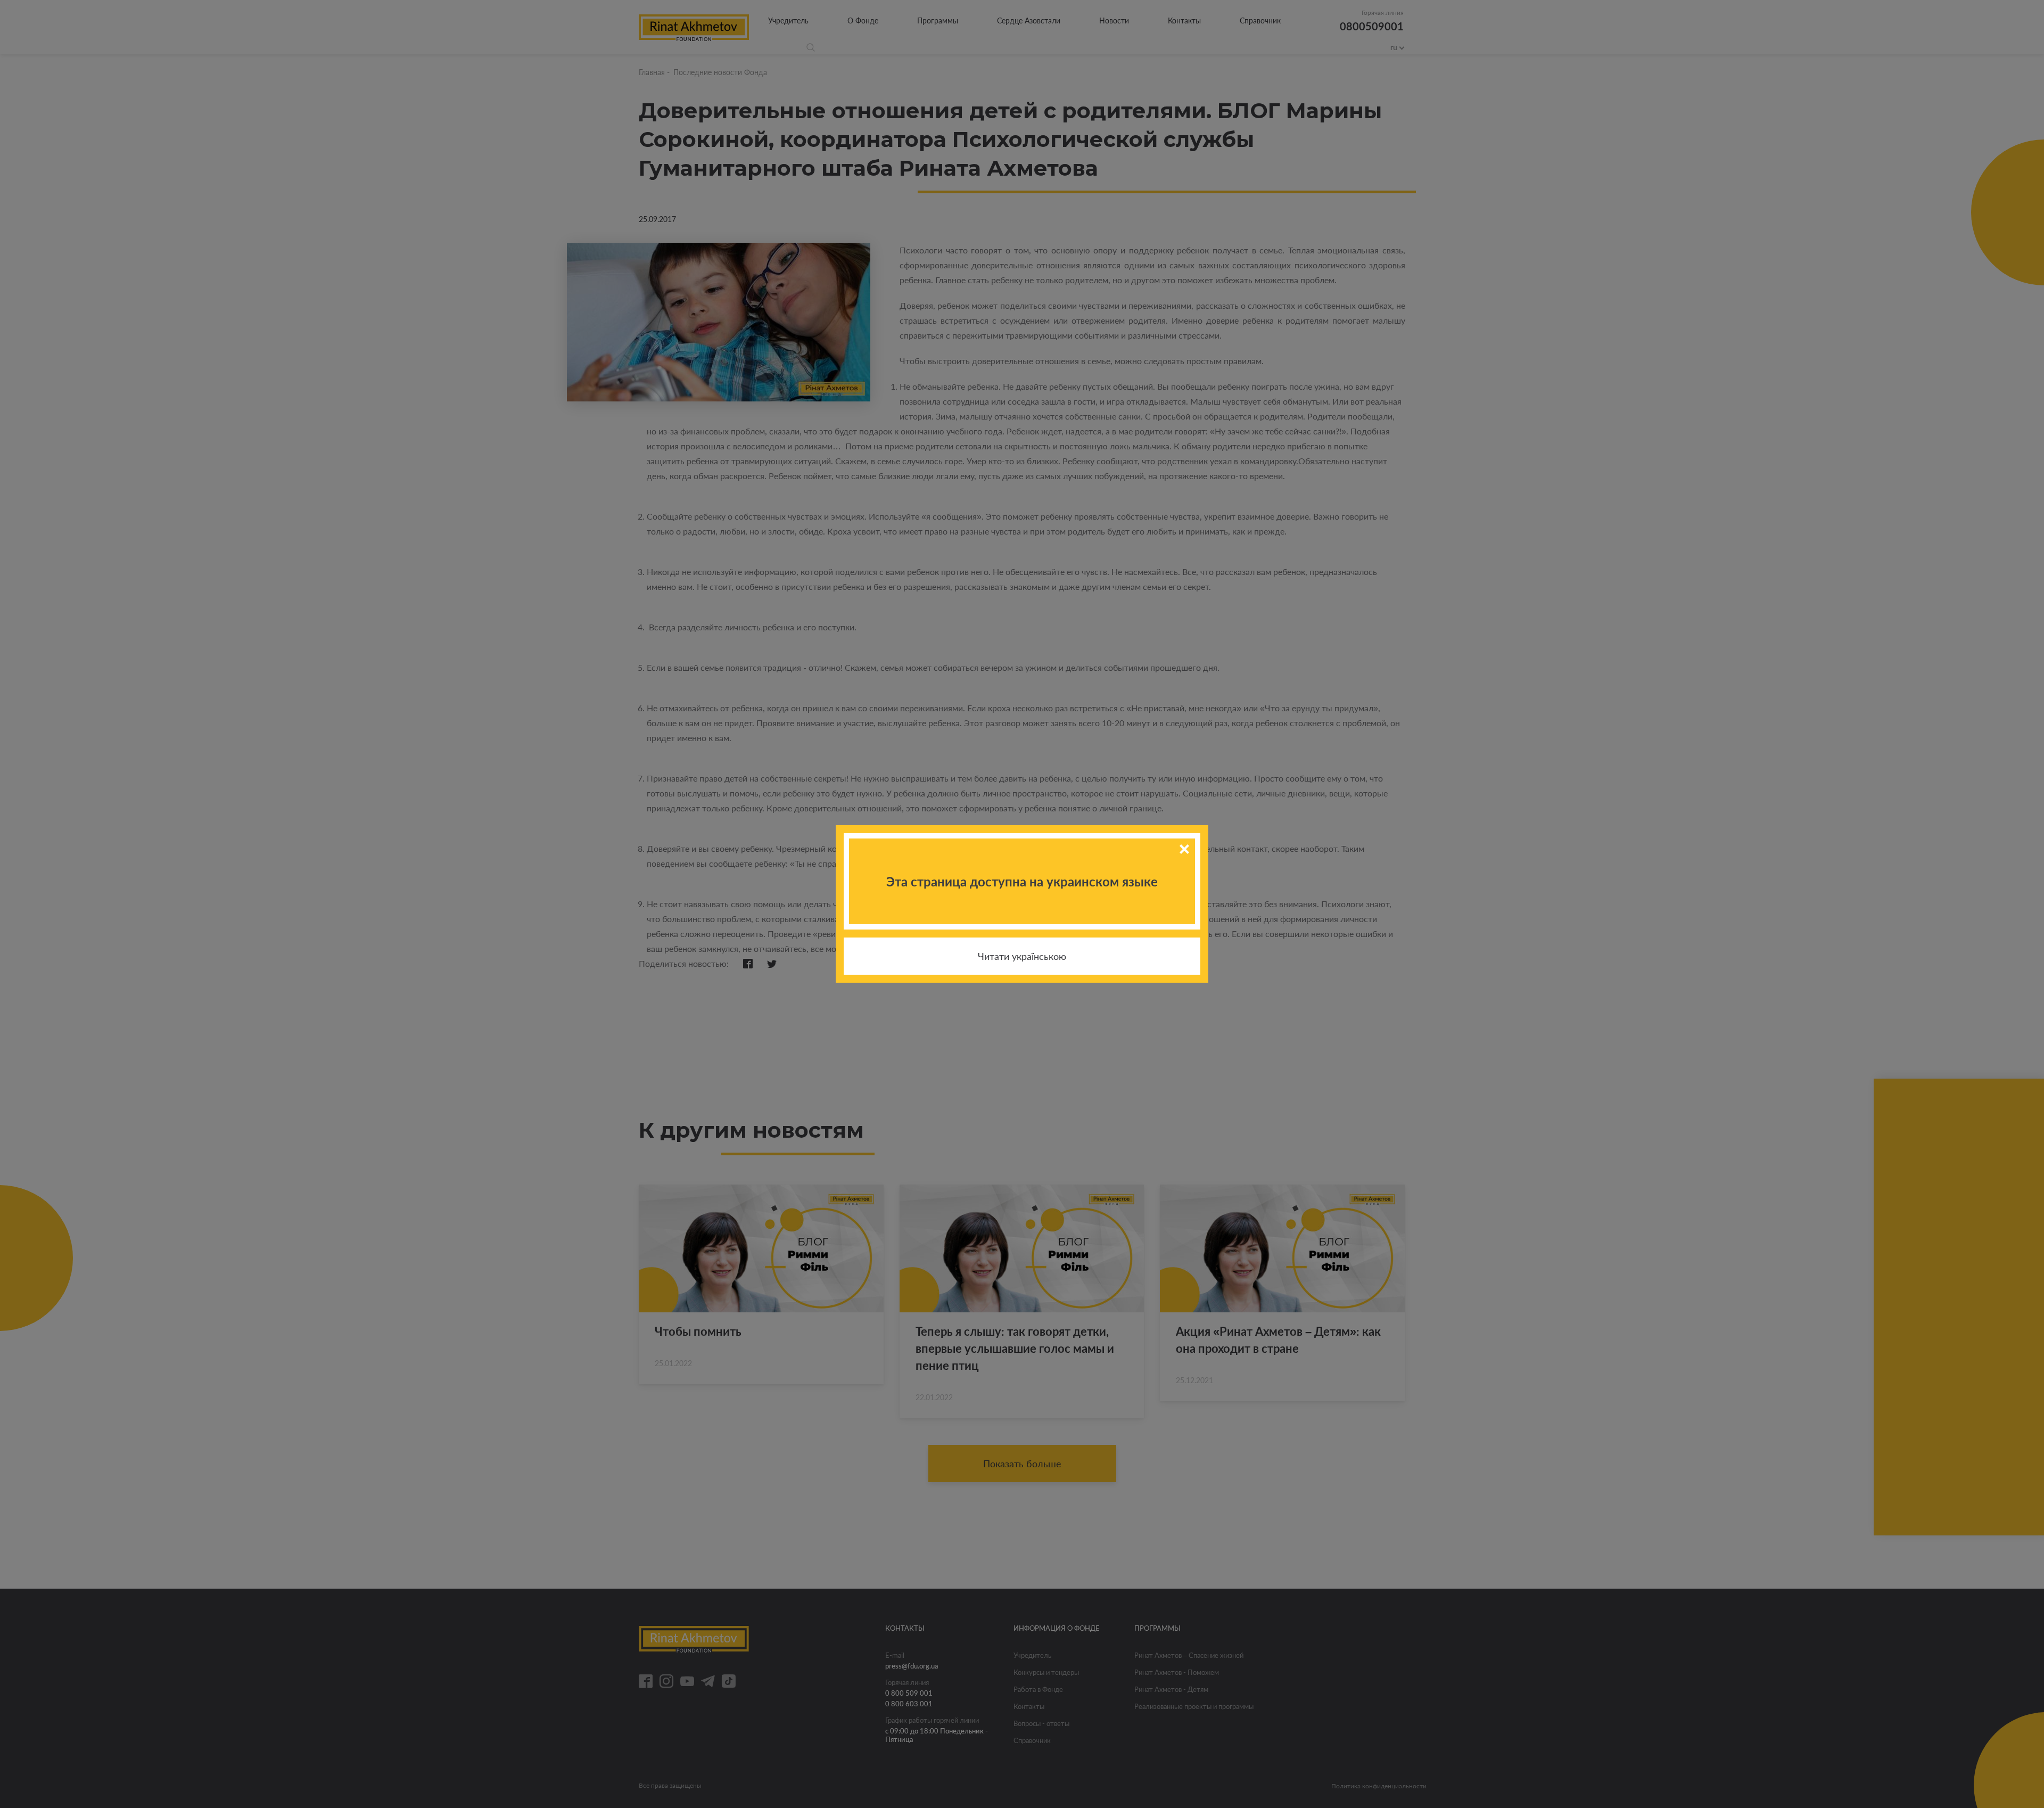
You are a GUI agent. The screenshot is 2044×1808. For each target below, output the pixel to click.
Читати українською (1022, 956)
